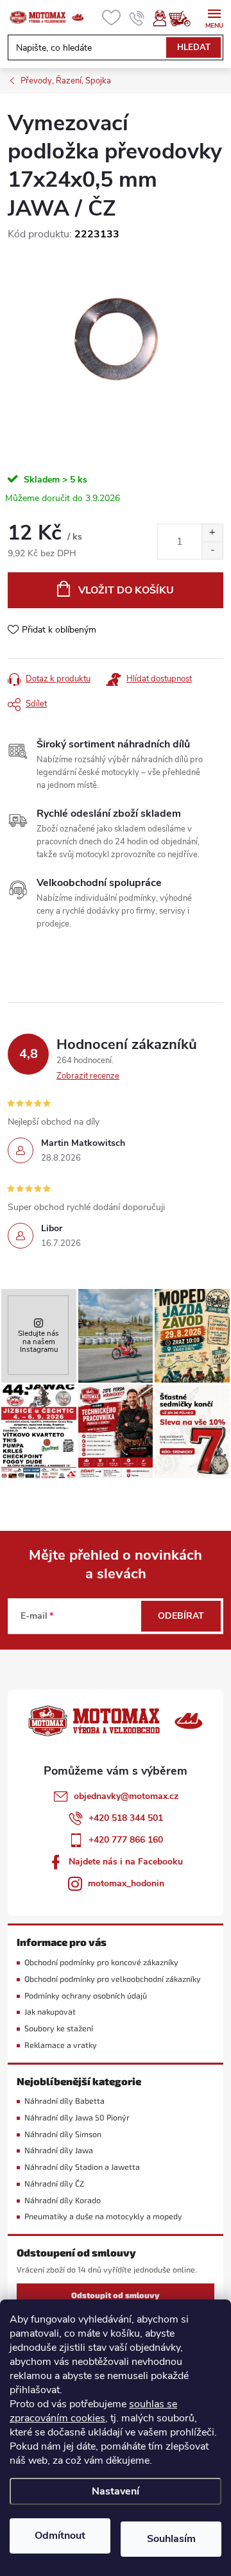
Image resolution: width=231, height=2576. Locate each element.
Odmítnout (60, 2536)
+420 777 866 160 (126, 1840)
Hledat (194, 47)
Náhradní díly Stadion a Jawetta (82, 2167)
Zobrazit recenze (88, 1076)
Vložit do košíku (126, 590)
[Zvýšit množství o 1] (212, 533)
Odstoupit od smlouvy (116, 2295)
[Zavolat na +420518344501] (137, 18)
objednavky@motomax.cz (126, 1796)
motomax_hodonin (126, 1883)
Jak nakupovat (50, 2012)
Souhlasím (171, 2539)
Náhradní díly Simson (63, 2134)
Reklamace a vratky (61, 2045)
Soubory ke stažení (59, 2028)
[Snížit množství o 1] (212, 550)
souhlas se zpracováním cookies (93, 2411)
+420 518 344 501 (126, 1818)
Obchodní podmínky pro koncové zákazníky (101, 1962)
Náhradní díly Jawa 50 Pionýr (77, 2118)
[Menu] (214, 17)
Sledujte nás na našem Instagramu (38, 1341)
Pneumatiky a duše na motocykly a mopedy (103, 2216)
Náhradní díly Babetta (64, 2101)
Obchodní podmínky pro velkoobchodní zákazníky (113, 1979)
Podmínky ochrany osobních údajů (86, 1996)
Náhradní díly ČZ (54, 2184)
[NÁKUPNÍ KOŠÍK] (186, 18)
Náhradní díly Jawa (59, 2150)
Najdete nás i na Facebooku (126, 1862)
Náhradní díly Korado (63, 2200)
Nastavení (116, 2491)
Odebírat (181, 1616)
